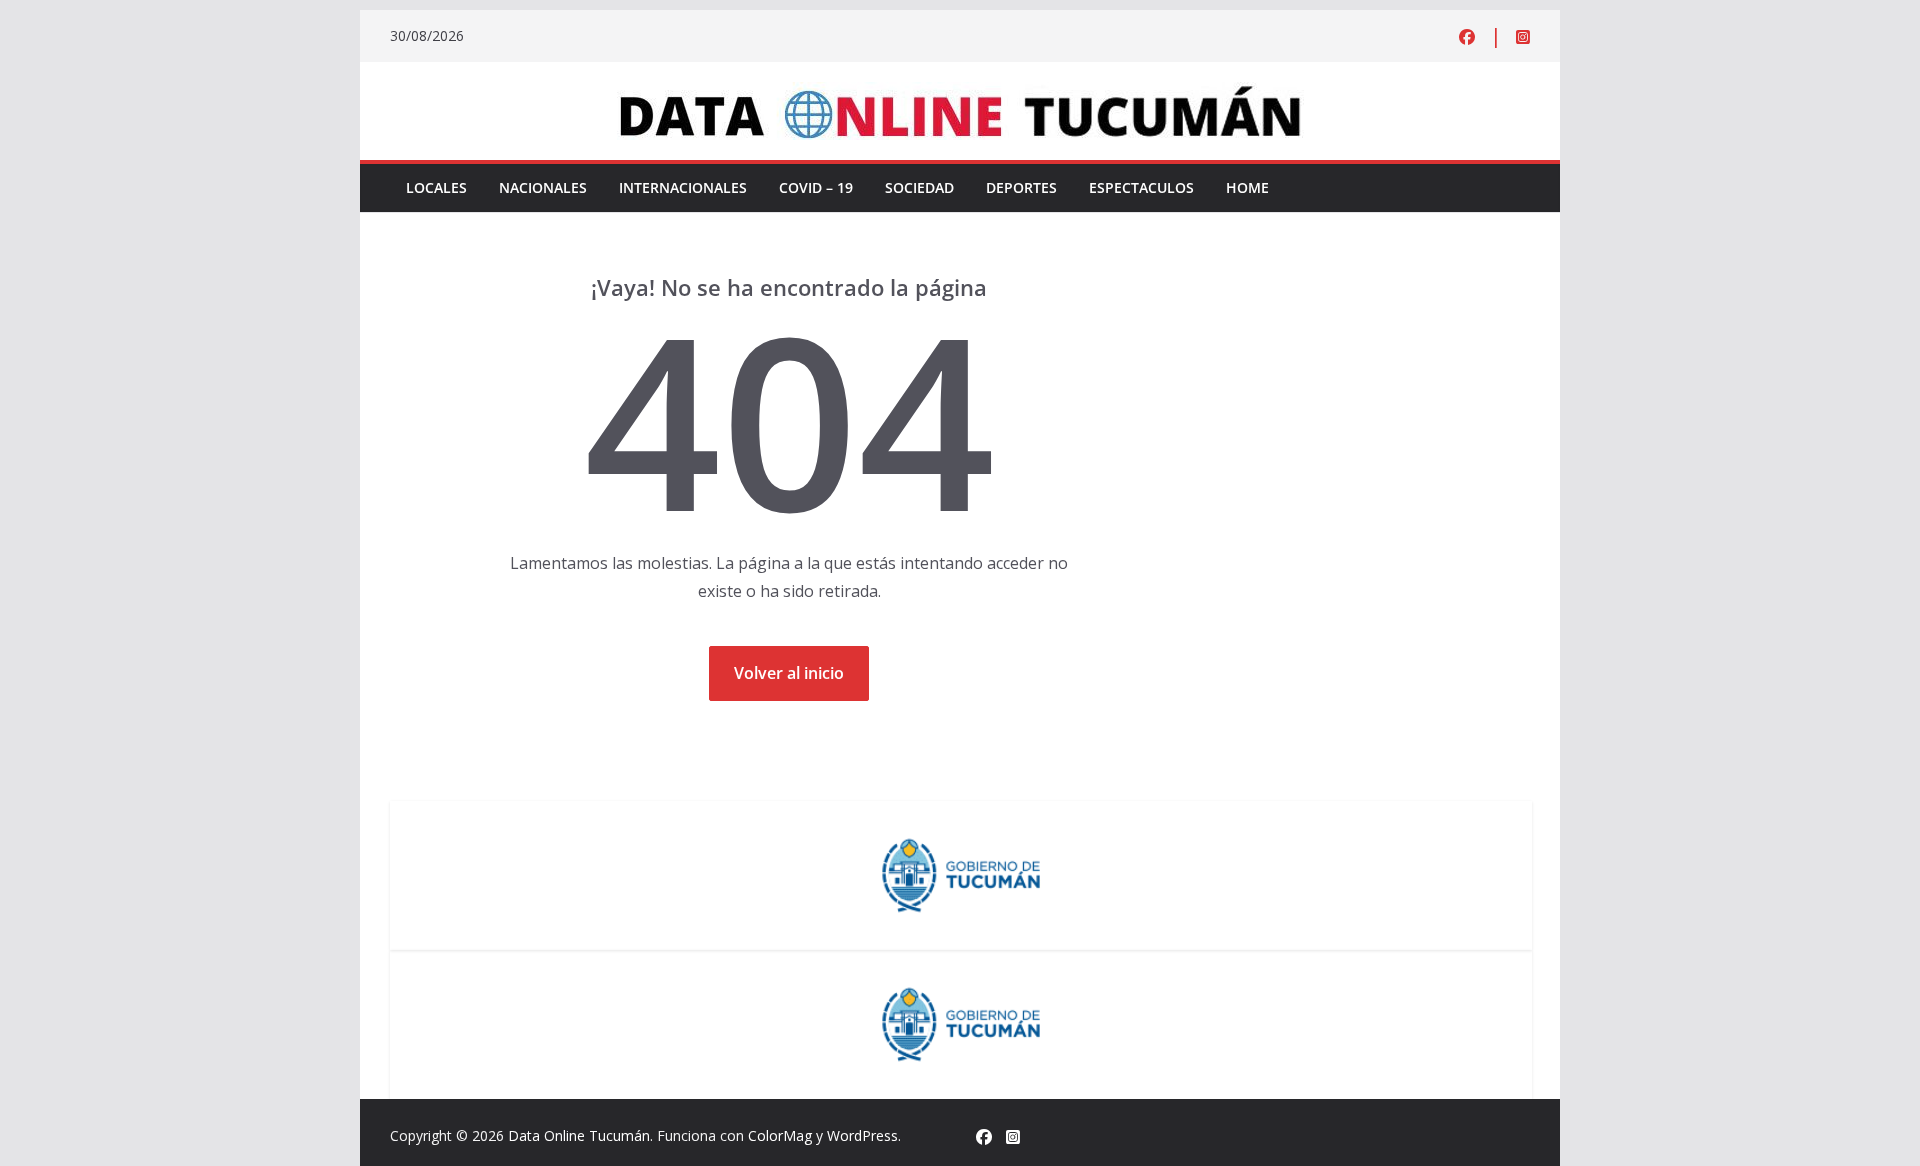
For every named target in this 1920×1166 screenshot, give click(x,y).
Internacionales (683, 187)
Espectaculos (1141, 187)
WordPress (862, 1135)
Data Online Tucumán (579, 1135)
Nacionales (543, 187)
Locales (436, 187)
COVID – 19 (816, 187)
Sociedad (919, 187)
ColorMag (780, 1135)
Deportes (1021, 187)
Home (1247, 187)
